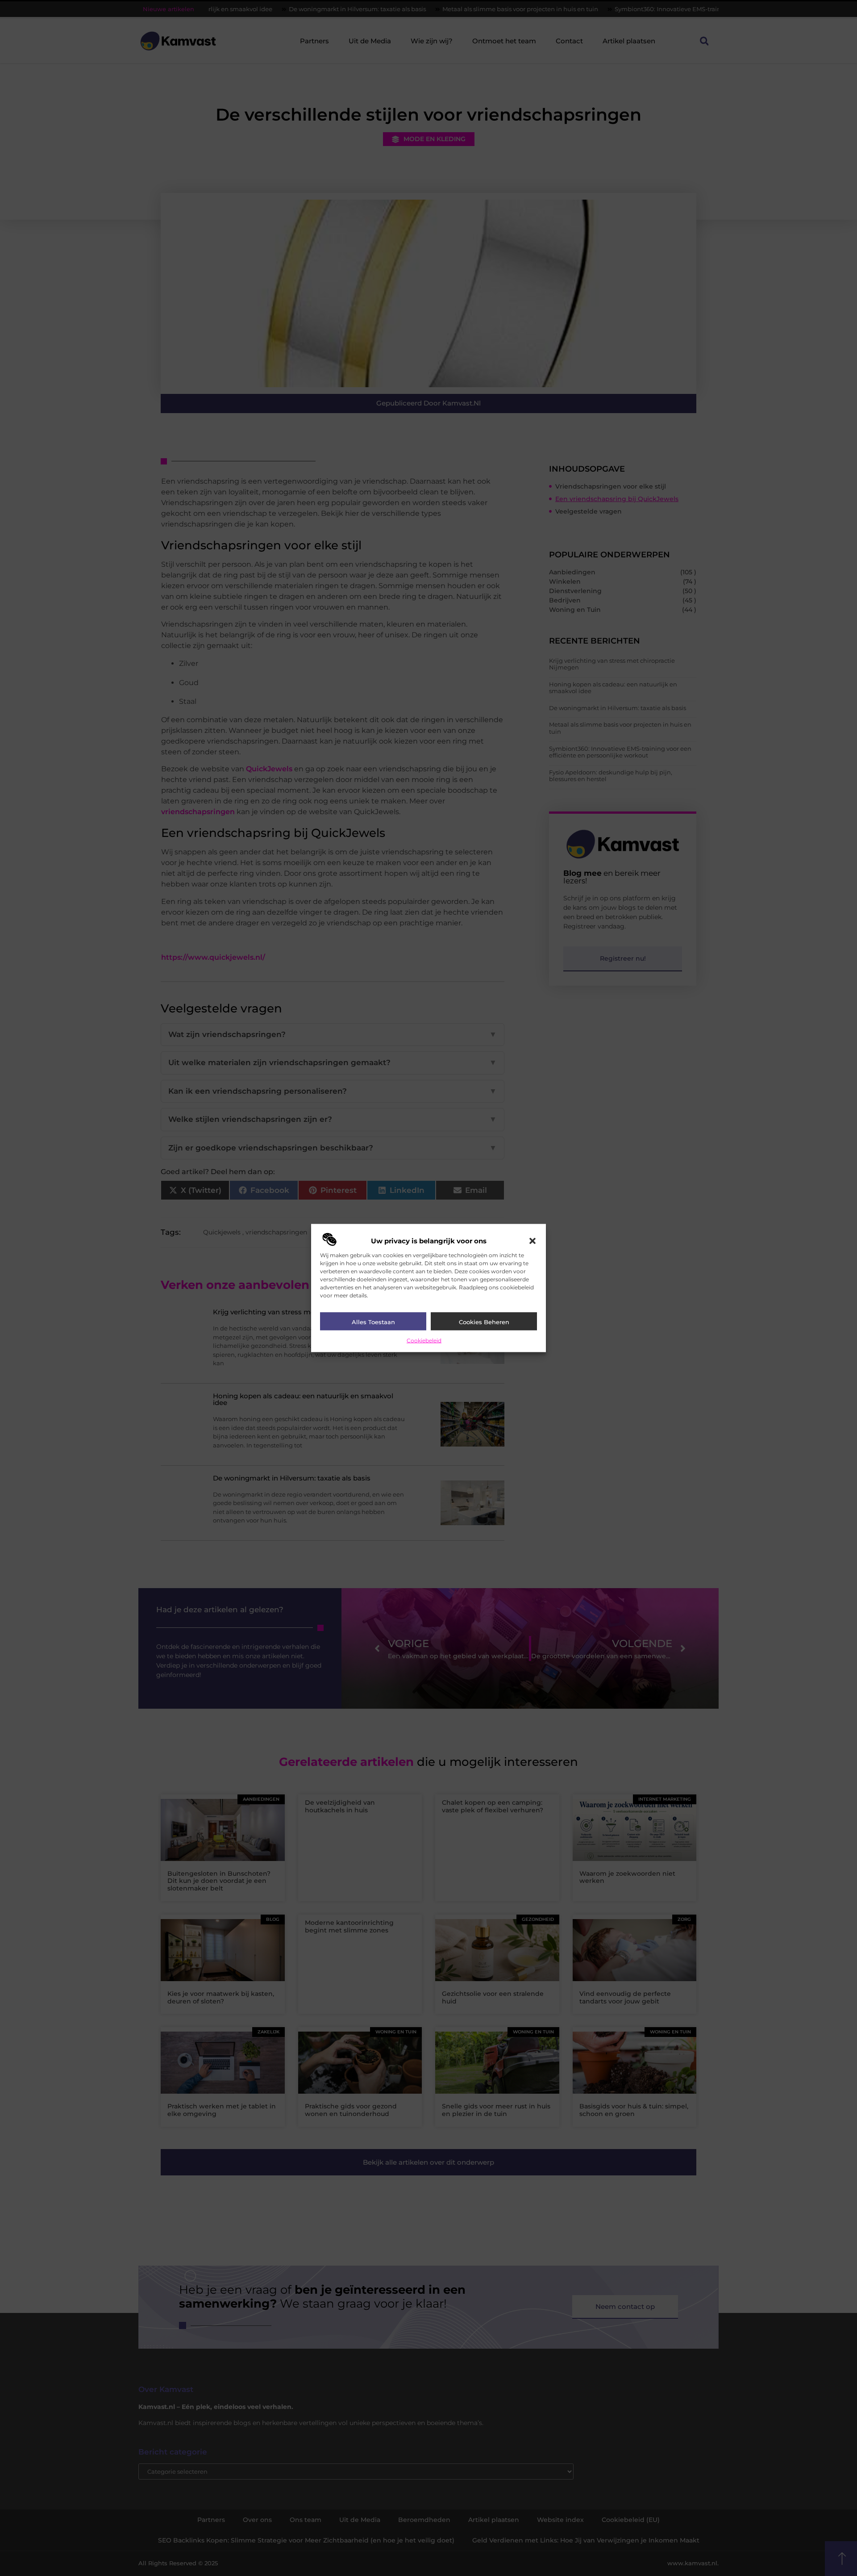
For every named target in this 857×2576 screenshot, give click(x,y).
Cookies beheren (484, 1321)
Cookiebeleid (424, 1340)
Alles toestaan (373, 1321)
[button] (533, 1241)
